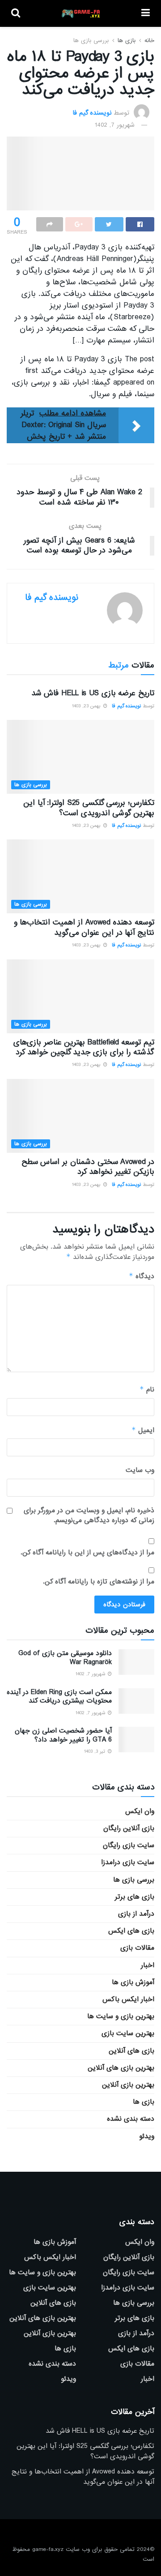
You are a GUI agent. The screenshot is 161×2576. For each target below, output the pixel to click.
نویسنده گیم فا (92, 112)
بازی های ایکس (131, 1931)
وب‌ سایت (140, 1470)
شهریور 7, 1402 (115, 125)
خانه (149, 41)
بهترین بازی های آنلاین (121, 2068)
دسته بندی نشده (131, 2119)
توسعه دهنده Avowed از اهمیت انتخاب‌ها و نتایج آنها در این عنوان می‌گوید (84, 927)
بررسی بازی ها (91, 41)
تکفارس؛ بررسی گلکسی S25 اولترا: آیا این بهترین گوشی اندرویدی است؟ (89, 808)
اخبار (148, 1965)
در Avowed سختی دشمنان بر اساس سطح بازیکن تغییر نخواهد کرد (88, 1167)
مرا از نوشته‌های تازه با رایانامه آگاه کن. (99, 1582)
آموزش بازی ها (133, 1982)
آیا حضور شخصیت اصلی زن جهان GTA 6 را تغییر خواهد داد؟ (63, 1735)
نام (147, 1389)
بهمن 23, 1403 (87, 706)
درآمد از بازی (136, 1914)
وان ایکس (140, 1811)
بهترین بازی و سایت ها (121, 2016)
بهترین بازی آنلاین (128, 2085)
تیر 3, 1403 (95, 1751)
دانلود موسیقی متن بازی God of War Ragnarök (65, 1658)
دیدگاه (142, 1276)
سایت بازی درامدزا (128, 1862)
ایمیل (143, 1430)
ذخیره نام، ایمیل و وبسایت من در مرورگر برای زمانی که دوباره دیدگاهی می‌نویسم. (89, 1516)
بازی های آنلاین (131, 2051)
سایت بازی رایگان (129, 1845)
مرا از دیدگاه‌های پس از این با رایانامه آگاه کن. (87, 1553)
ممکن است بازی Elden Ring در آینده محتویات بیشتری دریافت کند (59, 1697)
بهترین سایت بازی (128, 2033)
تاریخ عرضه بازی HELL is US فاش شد (93, 693)
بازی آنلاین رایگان (129, 1828)
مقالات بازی (137, 1948)
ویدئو (147, 2136)
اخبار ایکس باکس (128, 1999)
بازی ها (127, 41)
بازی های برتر (135, 1897)
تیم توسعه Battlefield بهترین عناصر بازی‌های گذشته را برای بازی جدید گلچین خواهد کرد (84, 1047)
